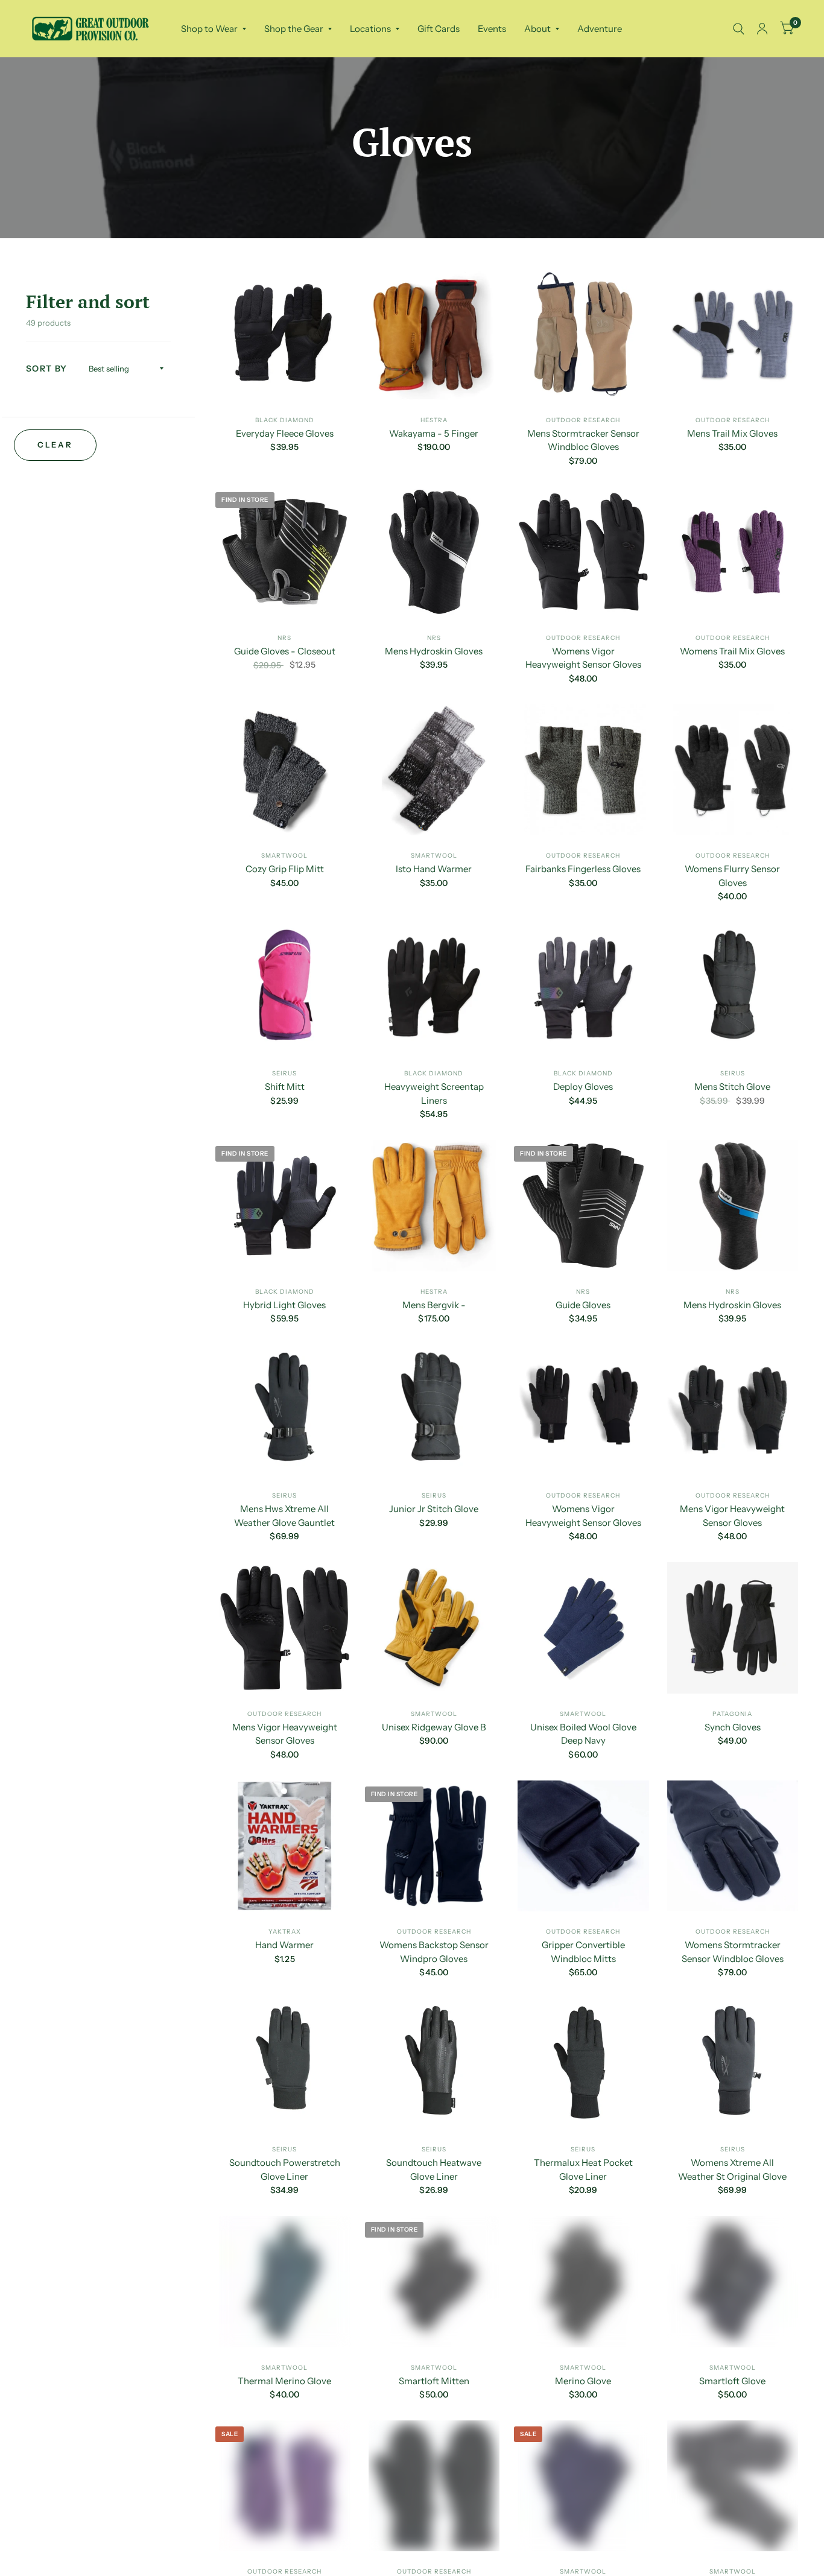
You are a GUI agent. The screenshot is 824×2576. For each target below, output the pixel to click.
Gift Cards (439, 29)
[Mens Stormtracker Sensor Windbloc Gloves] (583, 334)
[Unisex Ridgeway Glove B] (434, 1628)
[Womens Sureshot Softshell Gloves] (285, 2486)
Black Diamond (285, 420)
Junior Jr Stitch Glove (434, 1509)
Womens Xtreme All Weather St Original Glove (732, 2169)
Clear (55, 445)
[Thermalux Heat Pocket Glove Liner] (583, 2064)
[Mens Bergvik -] (434, 1206)
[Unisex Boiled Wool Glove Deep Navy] (583, 1628)
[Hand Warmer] (285, 1846)
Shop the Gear (294, 29)
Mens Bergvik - (434, 1305)
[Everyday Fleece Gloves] (285, 334)
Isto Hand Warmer (434, 869)
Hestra (434, 420)
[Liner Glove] (583, 2486)
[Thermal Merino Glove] (285, 2282)
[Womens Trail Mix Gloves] (733, 552)
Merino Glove (583, 2381)
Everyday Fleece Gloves (285, 433)
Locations (370, 29)
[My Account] (762, 29)
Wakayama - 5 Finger (434, 433)
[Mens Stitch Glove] (733, 988)
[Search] (739, 29)
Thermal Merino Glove (284, 2381)
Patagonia (732, 1714)
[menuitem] (214, 29)
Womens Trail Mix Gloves (732, 651)
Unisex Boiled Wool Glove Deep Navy (583, 1734)
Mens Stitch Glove (732, 1087)
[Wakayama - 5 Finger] (434, 334)
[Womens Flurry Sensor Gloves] (733, 770)
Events (492, 29)
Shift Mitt (285, 1087)
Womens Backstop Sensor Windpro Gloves (434, 1952)
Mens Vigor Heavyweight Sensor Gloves (732, 1516)
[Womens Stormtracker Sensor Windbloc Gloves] (733, 1846)
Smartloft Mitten (434, 2381)
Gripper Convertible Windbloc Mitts (583, 1952)
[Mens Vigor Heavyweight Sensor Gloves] (733, 1410)
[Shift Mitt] (285, 988)
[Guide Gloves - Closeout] (285, 552)
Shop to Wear (209, 29)
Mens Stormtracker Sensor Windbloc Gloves (583, 440)
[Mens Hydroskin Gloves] (434, 552)
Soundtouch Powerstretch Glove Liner (285, 2169)
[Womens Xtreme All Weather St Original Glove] (733, 2064)
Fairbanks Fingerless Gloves (583, 869)
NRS (284, 638)
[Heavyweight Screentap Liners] (434, 988)
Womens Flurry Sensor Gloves (732, 876)
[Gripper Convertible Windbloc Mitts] (583, 1846)
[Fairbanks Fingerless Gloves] (583, 770)
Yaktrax (285, 1932)
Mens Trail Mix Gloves (732, 433)
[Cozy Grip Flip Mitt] (285, 770)
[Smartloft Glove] (733, 2282)
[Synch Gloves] (733, 1628)
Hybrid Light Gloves (284, 1305)
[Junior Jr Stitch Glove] (434, 1410)
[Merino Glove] (583, 2282)
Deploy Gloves (583, 1087)
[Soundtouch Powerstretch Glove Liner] (285, 2064)
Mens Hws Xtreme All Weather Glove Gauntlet (284, 1516)
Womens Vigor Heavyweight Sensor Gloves (583, 658)
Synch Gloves (733, 1727)
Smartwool (284, 856)
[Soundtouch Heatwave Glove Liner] (434, 2064)
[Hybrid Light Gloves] (285, 1206)
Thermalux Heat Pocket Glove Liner (583, 2169)
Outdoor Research (583, 420)
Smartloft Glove (732, 2381)
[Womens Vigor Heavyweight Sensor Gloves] (583, 552)
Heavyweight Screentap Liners (434, 1093)
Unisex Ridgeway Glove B (434, 1727)
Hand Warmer (284, 1945)
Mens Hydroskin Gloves (434, 651)
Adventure (600, 29)
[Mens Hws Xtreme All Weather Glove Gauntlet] (285, 1410)
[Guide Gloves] (583, 1206)
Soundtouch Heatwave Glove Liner (434, 2169)
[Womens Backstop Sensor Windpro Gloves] (434, 1846)
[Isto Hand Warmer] (434, 770)
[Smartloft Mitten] (434, 2282)
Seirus (284, 1073)
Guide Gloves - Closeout (285, 651)
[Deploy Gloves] (583, 988)
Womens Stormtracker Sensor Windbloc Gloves (733, 1952)
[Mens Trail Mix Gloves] (733, 334)
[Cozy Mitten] (733, 2486)
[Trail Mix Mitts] (434, 2486)
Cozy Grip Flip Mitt (285, 869)
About (537, 29)
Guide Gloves (583, 1305)
